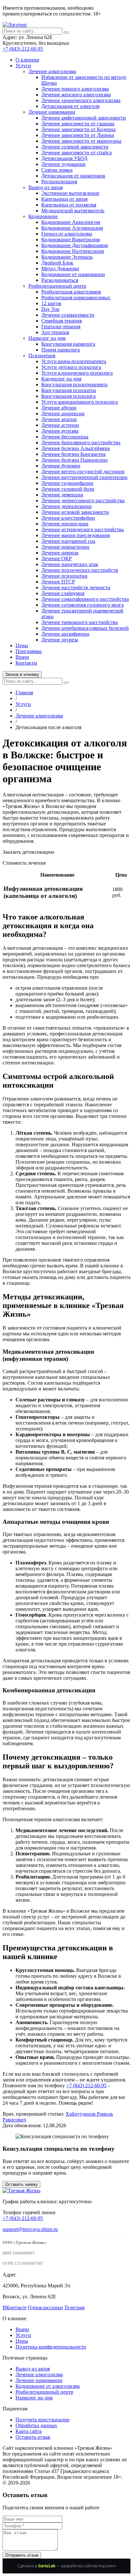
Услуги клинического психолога (77, 373)
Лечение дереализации (66, 506)
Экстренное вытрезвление (70, 193)
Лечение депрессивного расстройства (83, 500)
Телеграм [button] (74, 2307)
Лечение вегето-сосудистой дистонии (83, 471)
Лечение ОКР (56, 558)
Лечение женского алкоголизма (76, 95)
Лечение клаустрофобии (68, 518)
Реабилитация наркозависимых (76, 298)
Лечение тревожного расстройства (80, 622)
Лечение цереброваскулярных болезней (85, 628)
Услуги (23, 66)
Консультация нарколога (68, 344)
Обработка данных (36, 2425)
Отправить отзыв (22, 2555)
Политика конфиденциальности (51, 2347)
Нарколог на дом (47, 338)
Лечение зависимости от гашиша (78, 124)
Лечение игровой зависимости (75, 512)
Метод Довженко (60, 269)
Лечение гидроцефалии (67, 483)
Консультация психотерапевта (74, 384)
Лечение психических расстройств (80, 570)
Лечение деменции (62, 495)
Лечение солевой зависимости (75, 147)
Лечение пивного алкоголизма (75, 89)
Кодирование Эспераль (67, 257)
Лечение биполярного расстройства (81, 442)
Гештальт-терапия (61, 327)
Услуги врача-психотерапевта (74, 361)
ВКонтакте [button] (15, 2307)
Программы (29, 651)
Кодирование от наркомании (73, 274)
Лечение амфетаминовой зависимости (84, 118)
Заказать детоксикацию (28, 852)
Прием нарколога (61, 350)
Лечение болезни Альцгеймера (76, 448)
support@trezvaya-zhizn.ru (30, 2229)
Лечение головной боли (68, 489)
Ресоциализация (59, 182)
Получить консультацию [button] (42, 2420)
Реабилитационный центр (57, 286)
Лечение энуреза (60, 640)
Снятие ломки (57, 170)
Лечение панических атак (70, 564)
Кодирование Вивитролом (71, 240)
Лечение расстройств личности (76, 587)
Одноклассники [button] (45, 2307)
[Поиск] (66, 683)
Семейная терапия (61, 321)
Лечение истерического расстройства (82, 529)
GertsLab (47, 2566)
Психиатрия (42, 356)
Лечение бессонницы (65, 437)
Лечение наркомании (52, 112)
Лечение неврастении (65, 547)
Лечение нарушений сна (68, 541)
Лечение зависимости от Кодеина (78, 129)
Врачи (22, 657)
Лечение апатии (59, 419)
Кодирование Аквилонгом (71, 222)
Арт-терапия (55, 332)
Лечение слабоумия (63, 593)
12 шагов (51, 303)
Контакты (26, 663)
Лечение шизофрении (65, 634)
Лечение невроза (60, 553)
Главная (24, 692)
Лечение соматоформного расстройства (85, 599)
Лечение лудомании (63, 164)
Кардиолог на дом (61, 379)
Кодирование (43, 216)
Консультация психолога (68, 396)
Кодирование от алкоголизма (48, 2386)
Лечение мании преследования (76, 535)
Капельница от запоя (64, 199)
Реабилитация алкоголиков (71, 292)
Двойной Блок (57, 263)
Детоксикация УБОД (64, 158)
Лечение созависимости (68, 315)
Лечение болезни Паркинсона (74, 460)
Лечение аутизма (60, 431)
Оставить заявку (21, 2184)
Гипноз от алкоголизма (67, 234)
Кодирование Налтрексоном (73, 251)
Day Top (50, 309)
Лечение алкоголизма (52, 71)
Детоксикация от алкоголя (70, 106)
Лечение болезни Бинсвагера (73, 454)
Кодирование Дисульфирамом (75, 245)
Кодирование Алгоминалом (72, 228)
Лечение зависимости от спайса (77, 153)
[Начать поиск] (66, 33)
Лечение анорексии (63, 413)
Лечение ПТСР (58, 582)
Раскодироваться (60, 280)
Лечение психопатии (64, 576)
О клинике (27, 60)
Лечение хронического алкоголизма (81, 100)
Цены (22, 645)
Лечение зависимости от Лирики (78, 135)
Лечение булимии (61, 466)
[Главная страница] (15, 25)
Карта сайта (29, 2431)
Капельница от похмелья (69, 205)
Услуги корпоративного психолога (80, 402)
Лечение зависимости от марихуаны (81, 141)
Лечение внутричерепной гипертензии (84, 477)
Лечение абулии (59, 408)
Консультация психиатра (69, 390)
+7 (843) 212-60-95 (23, 49)
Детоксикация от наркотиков (73, 176)
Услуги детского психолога (71, 367)
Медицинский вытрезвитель (73, 211)
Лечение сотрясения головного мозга (82, 605)
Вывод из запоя (46, 187)
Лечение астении (60, 425)
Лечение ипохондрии (65, 524)
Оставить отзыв (33, 2437)
